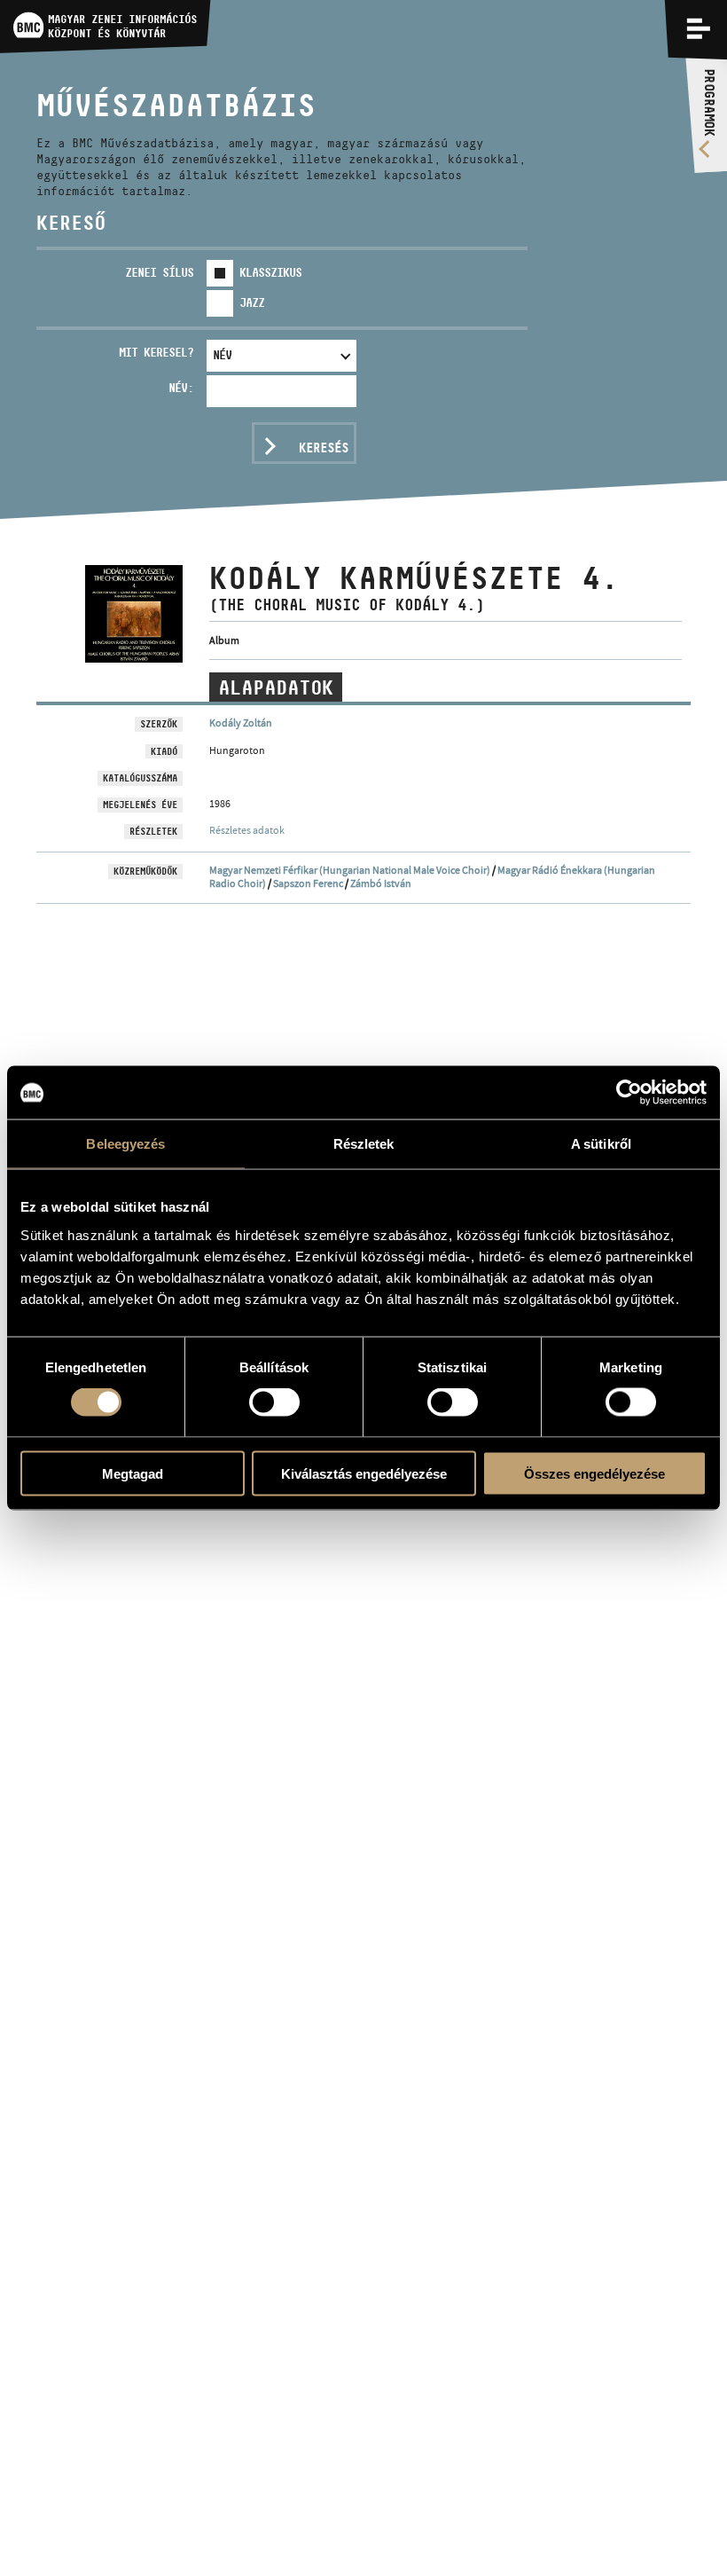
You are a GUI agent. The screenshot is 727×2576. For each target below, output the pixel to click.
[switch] (274, 1402)
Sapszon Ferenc (308, 884)
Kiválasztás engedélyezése (364, 1473)
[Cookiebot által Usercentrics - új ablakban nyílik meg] (629, 1093)
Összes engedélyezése (594, 1473)
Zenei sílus (159, 272)
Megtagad (133, 1473)
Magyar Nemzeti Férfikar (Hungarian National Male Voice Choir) (350, 870)
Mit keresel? (156, 352)
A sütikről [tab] (601, 1144)
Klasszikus (270, 272)
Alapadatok (276, 687)
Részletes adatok (247, 830)
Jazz (252, 302)
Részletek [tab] (364, 1144)
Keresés (324, 448)
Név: (181, 388)
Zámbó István (381, 884)
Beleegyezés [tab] (125, 1144)
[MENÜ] (699, 28)
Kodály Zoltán (241, 723)
